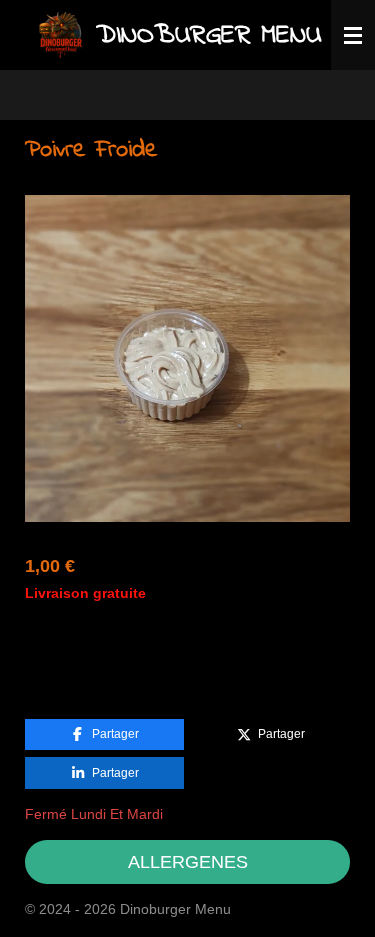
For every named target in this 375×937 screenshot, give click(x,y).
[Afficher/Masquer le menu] (353, 35)
